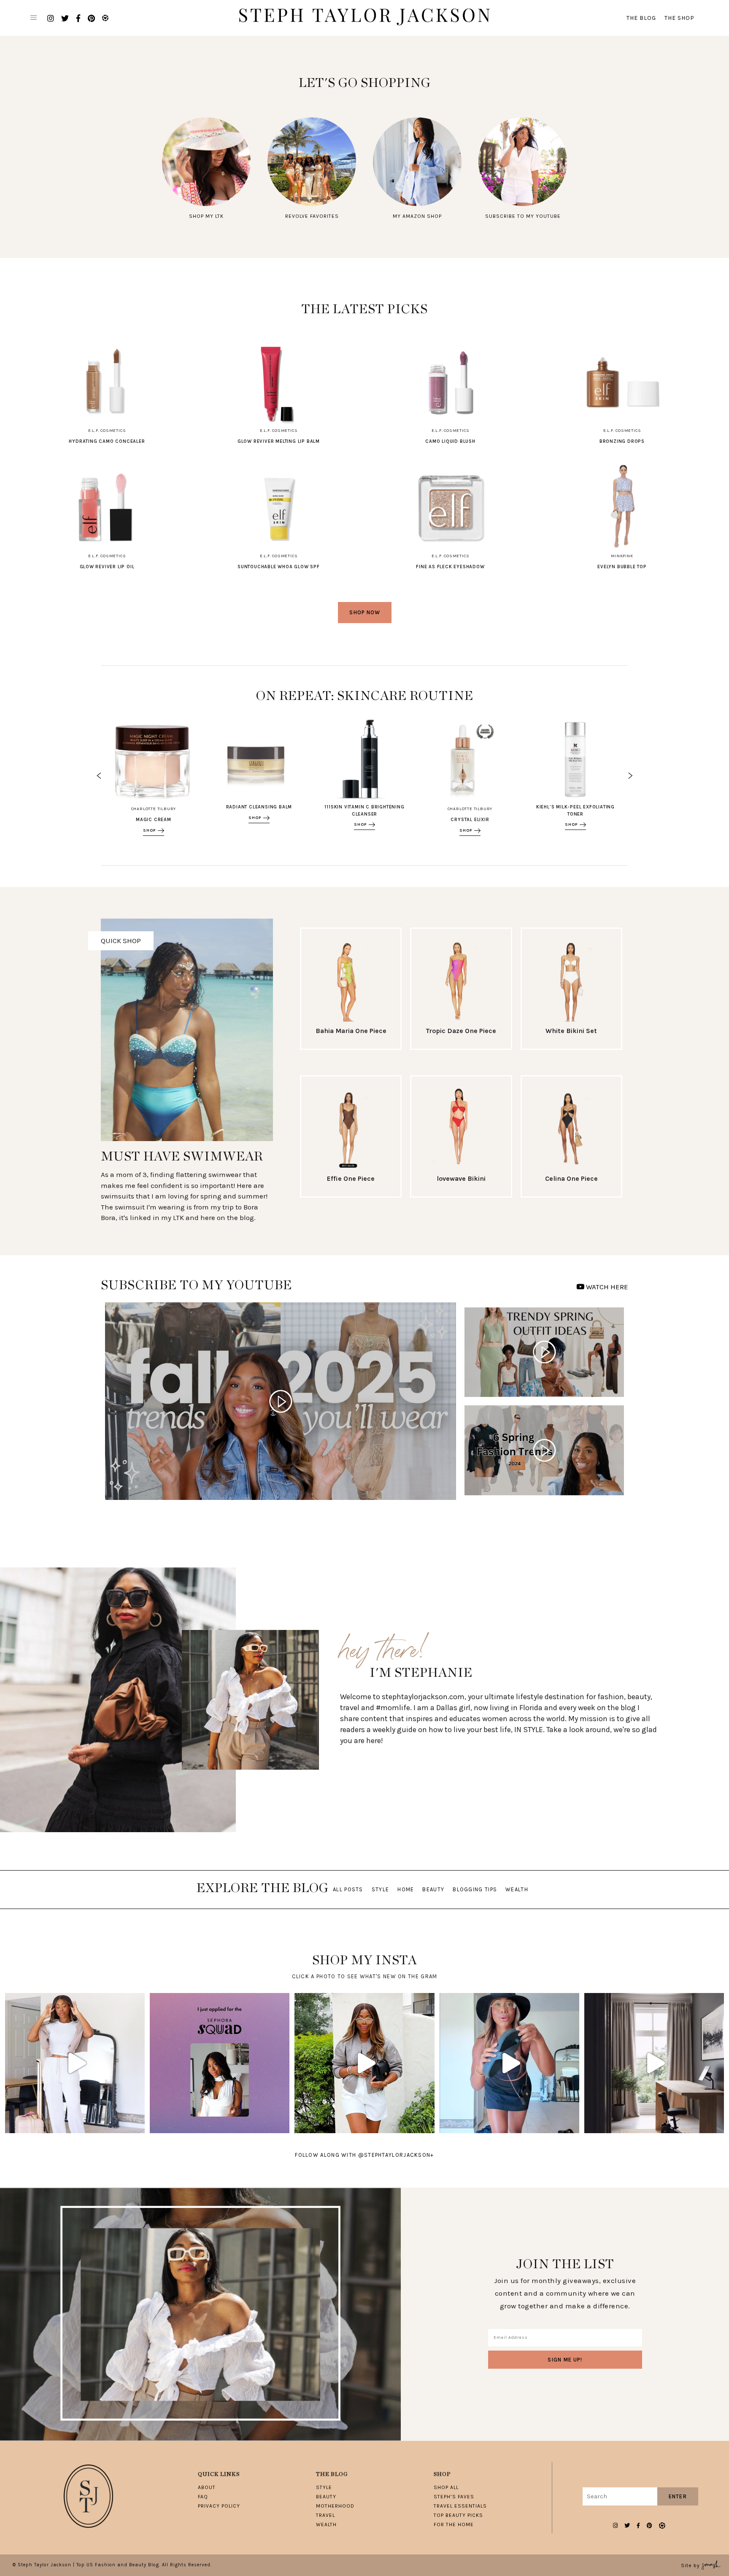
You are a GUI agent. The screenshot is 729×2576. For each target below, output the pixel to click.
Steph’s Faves (454, 2497)
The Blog (641, 18)
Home (406, 1889)
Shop (149, 830)
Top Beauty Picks (458, 2515)
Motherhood (335, 2506)
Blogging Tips (475, 1889)
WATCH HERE (606, 1287)
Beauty (433, 1889)
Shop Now (365, 612)
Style (381, 1889)
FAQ (203, 2497)
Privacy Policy (219, 2506)
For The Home (454, 2524)
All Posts (348, 1889)
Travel (325, 2515)
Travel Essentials (460, 2506)
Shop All (446, 2487)
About (207, 2487)
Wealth (517, 1889)
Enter (678, 2496)
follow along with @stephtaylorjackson (364, 2155)
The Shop (679, 18)
